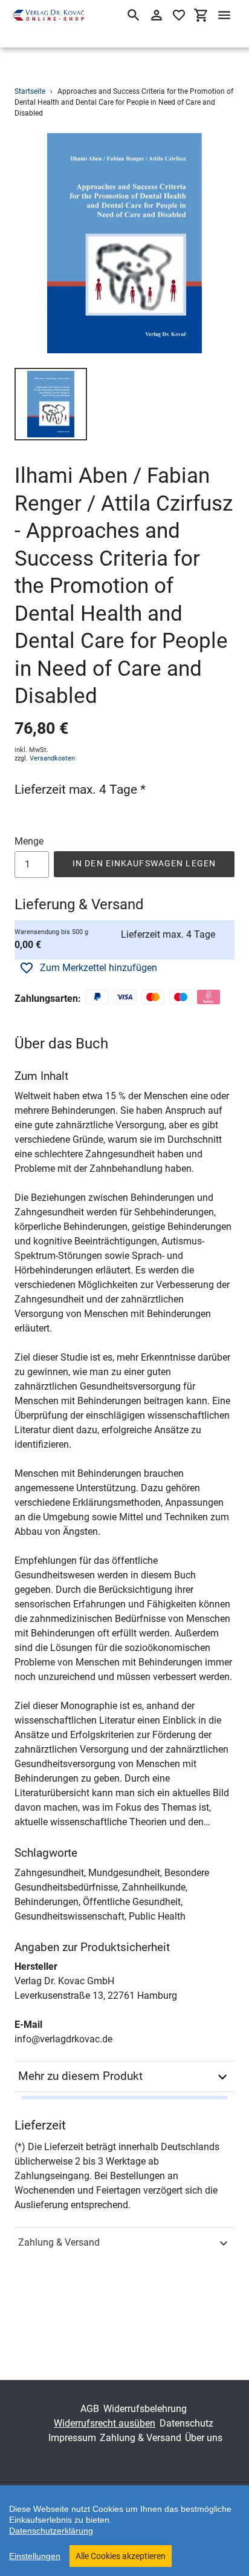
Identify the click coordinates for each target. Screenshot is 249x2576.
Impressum (72, 2438)
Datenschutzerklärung (51, 2531)
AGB (90, 2409)
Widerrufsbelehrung (145, 2409)
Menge (29, 841)
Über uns (204, 2438)
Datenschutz (186, 2423)
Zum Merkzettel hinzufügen (99, 968)
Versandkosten (52, 758)
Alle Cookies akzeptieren (121, 2556)
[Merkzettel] (179, 15)
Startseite (30, 91)
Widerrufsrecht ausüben (105, 2423)
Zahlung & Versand (59, 2242)
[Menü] (224, 15)
